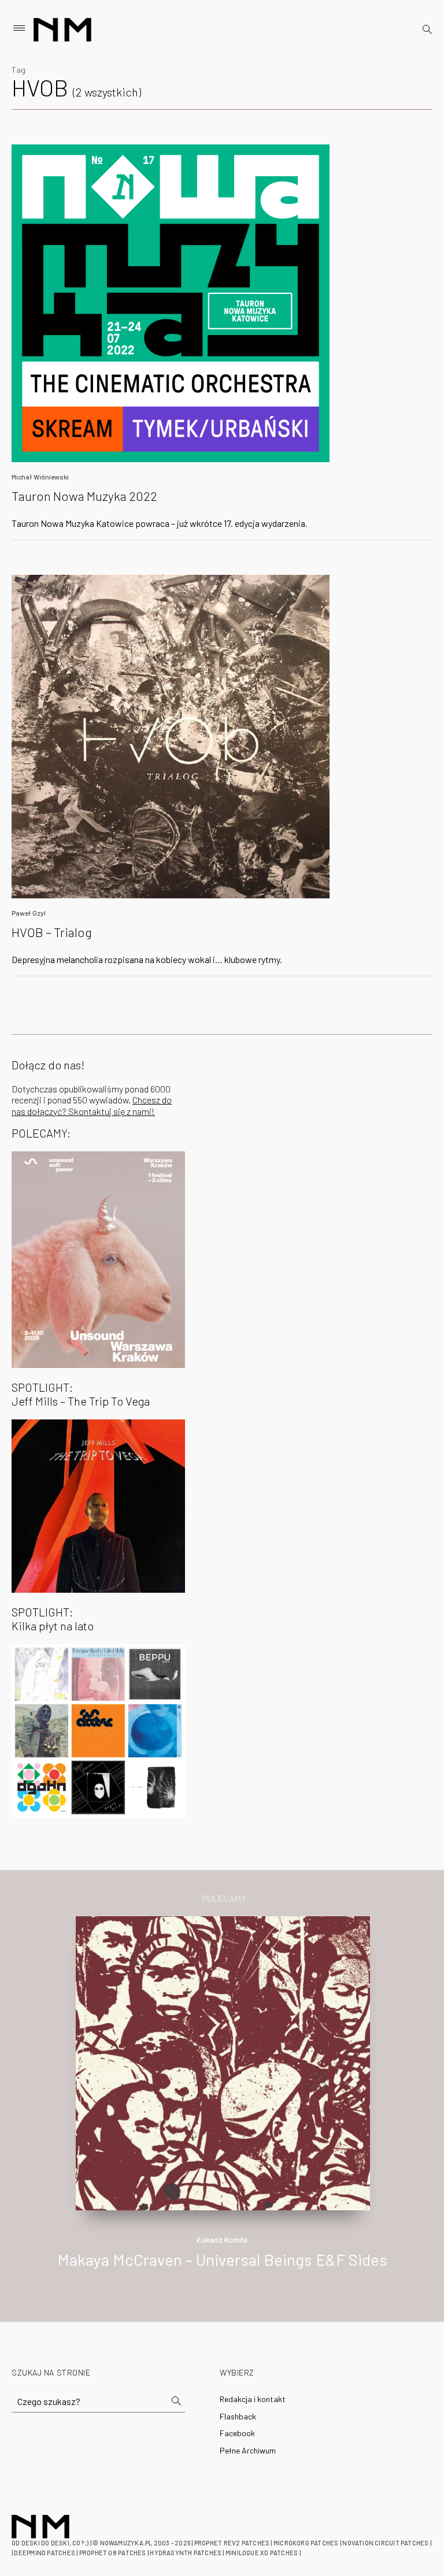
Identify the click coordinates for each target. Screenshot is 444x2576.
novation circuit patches (385, 2543)
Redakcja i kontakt (253, 2399)
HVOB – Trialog (52, 932)
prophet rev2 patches (232, 2543)
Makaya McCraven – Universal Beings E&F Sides (222, 2259)
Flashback (238, 2416)
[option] (222, 2105)
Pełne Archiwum (248, 2450)
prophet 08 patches (113, 2553)
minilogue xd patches (262, 2553)
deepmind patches (45, 2553)
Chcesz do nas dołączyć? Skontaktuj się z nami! (92, 1105)
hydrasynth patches (186, 2553)
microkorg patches (306, 2543)
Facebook (237, 2433)
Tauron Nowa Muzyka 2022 (84, 496)
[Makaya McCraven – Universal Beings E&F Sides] (223, 2062)
